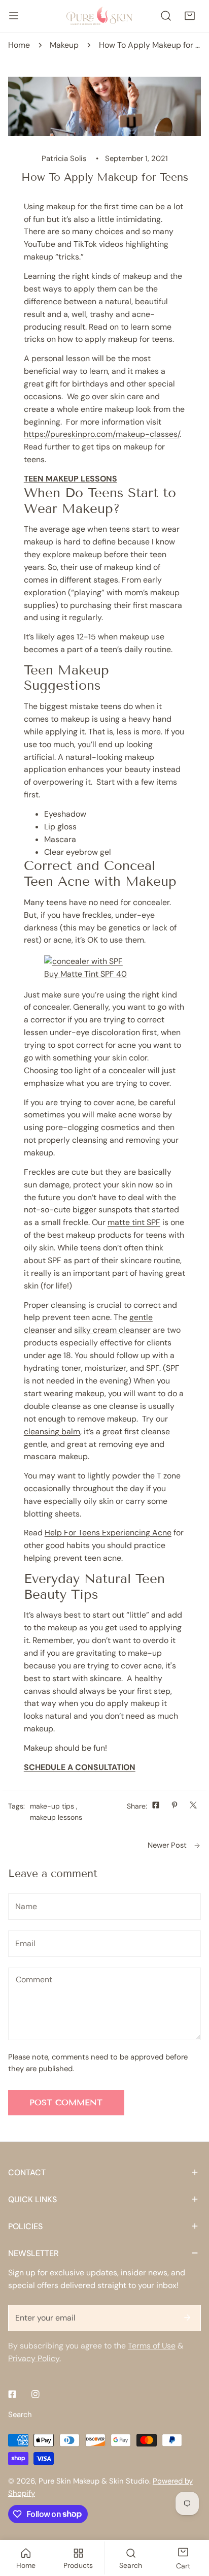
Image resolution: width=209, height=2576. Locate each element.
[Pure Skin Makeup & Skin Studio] (104, 16)
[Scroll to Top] (190, 2522)
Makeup (64, 45)
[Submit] (187, 2317)
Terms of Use (152, 2346)
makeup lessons (56, 1817)
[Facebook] (12, 2394)
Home (19, 45)
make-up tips (52, 1806)
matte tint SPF (134, 1222)
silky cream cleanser (112, 1330)
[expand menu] (14, 16)
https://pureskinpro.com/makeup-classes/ (102, 434)
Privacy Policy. (34, 2358)
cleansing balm (52, 1431)
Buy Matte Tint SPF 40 (85, 974)
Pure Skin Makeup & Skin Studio (94, 2481)
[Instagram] (36, 2394)
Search (20, 2414)
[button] (189, 16)
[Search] (166, 16)
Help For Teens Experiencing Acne (108, 1533)
